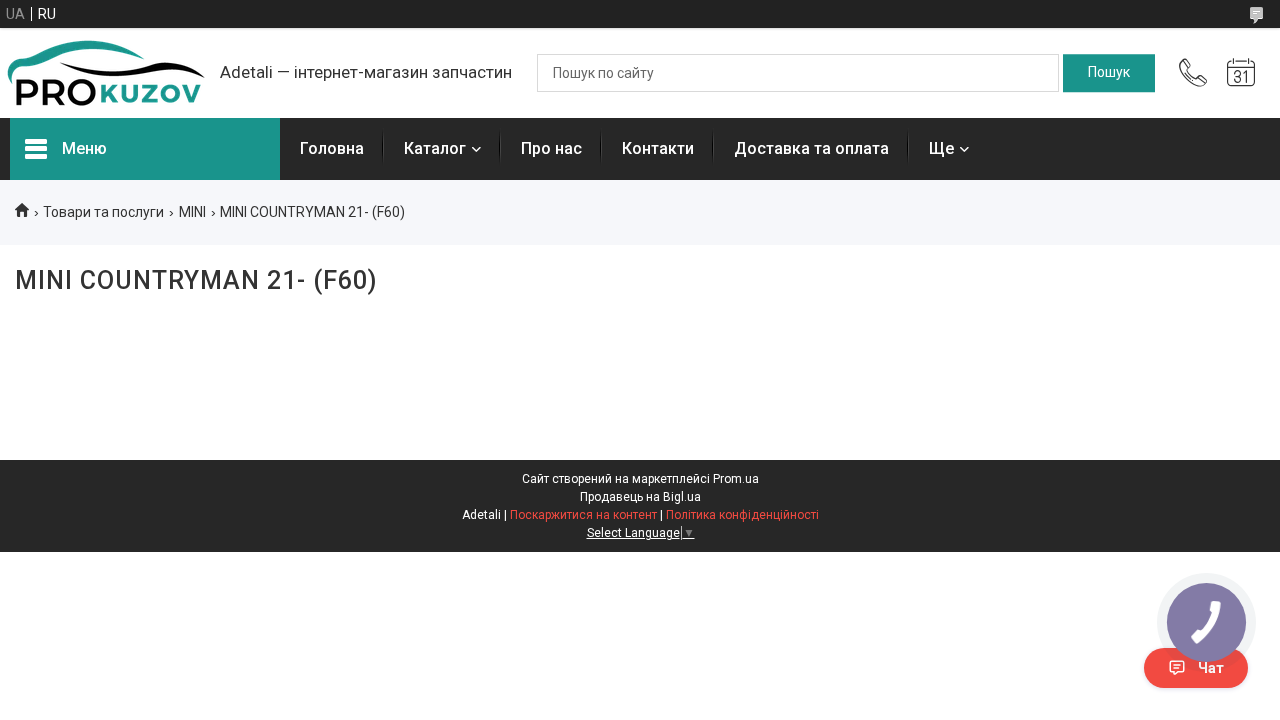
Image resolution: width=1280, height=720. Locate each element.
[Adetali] (105, 73)
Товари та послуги (103, 212)
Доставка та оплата (811, 148)
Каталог (435, 148)
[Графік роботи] (1241, 73)
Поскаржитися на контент (583, 515)
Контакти (658, 148)
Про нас (551, 148)
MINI (192, 212)
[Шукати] (1109, 73)
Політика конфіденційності (742, 515)
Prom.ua (736, 479)
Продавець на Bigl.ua (640, 497)
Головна (332, 148)
